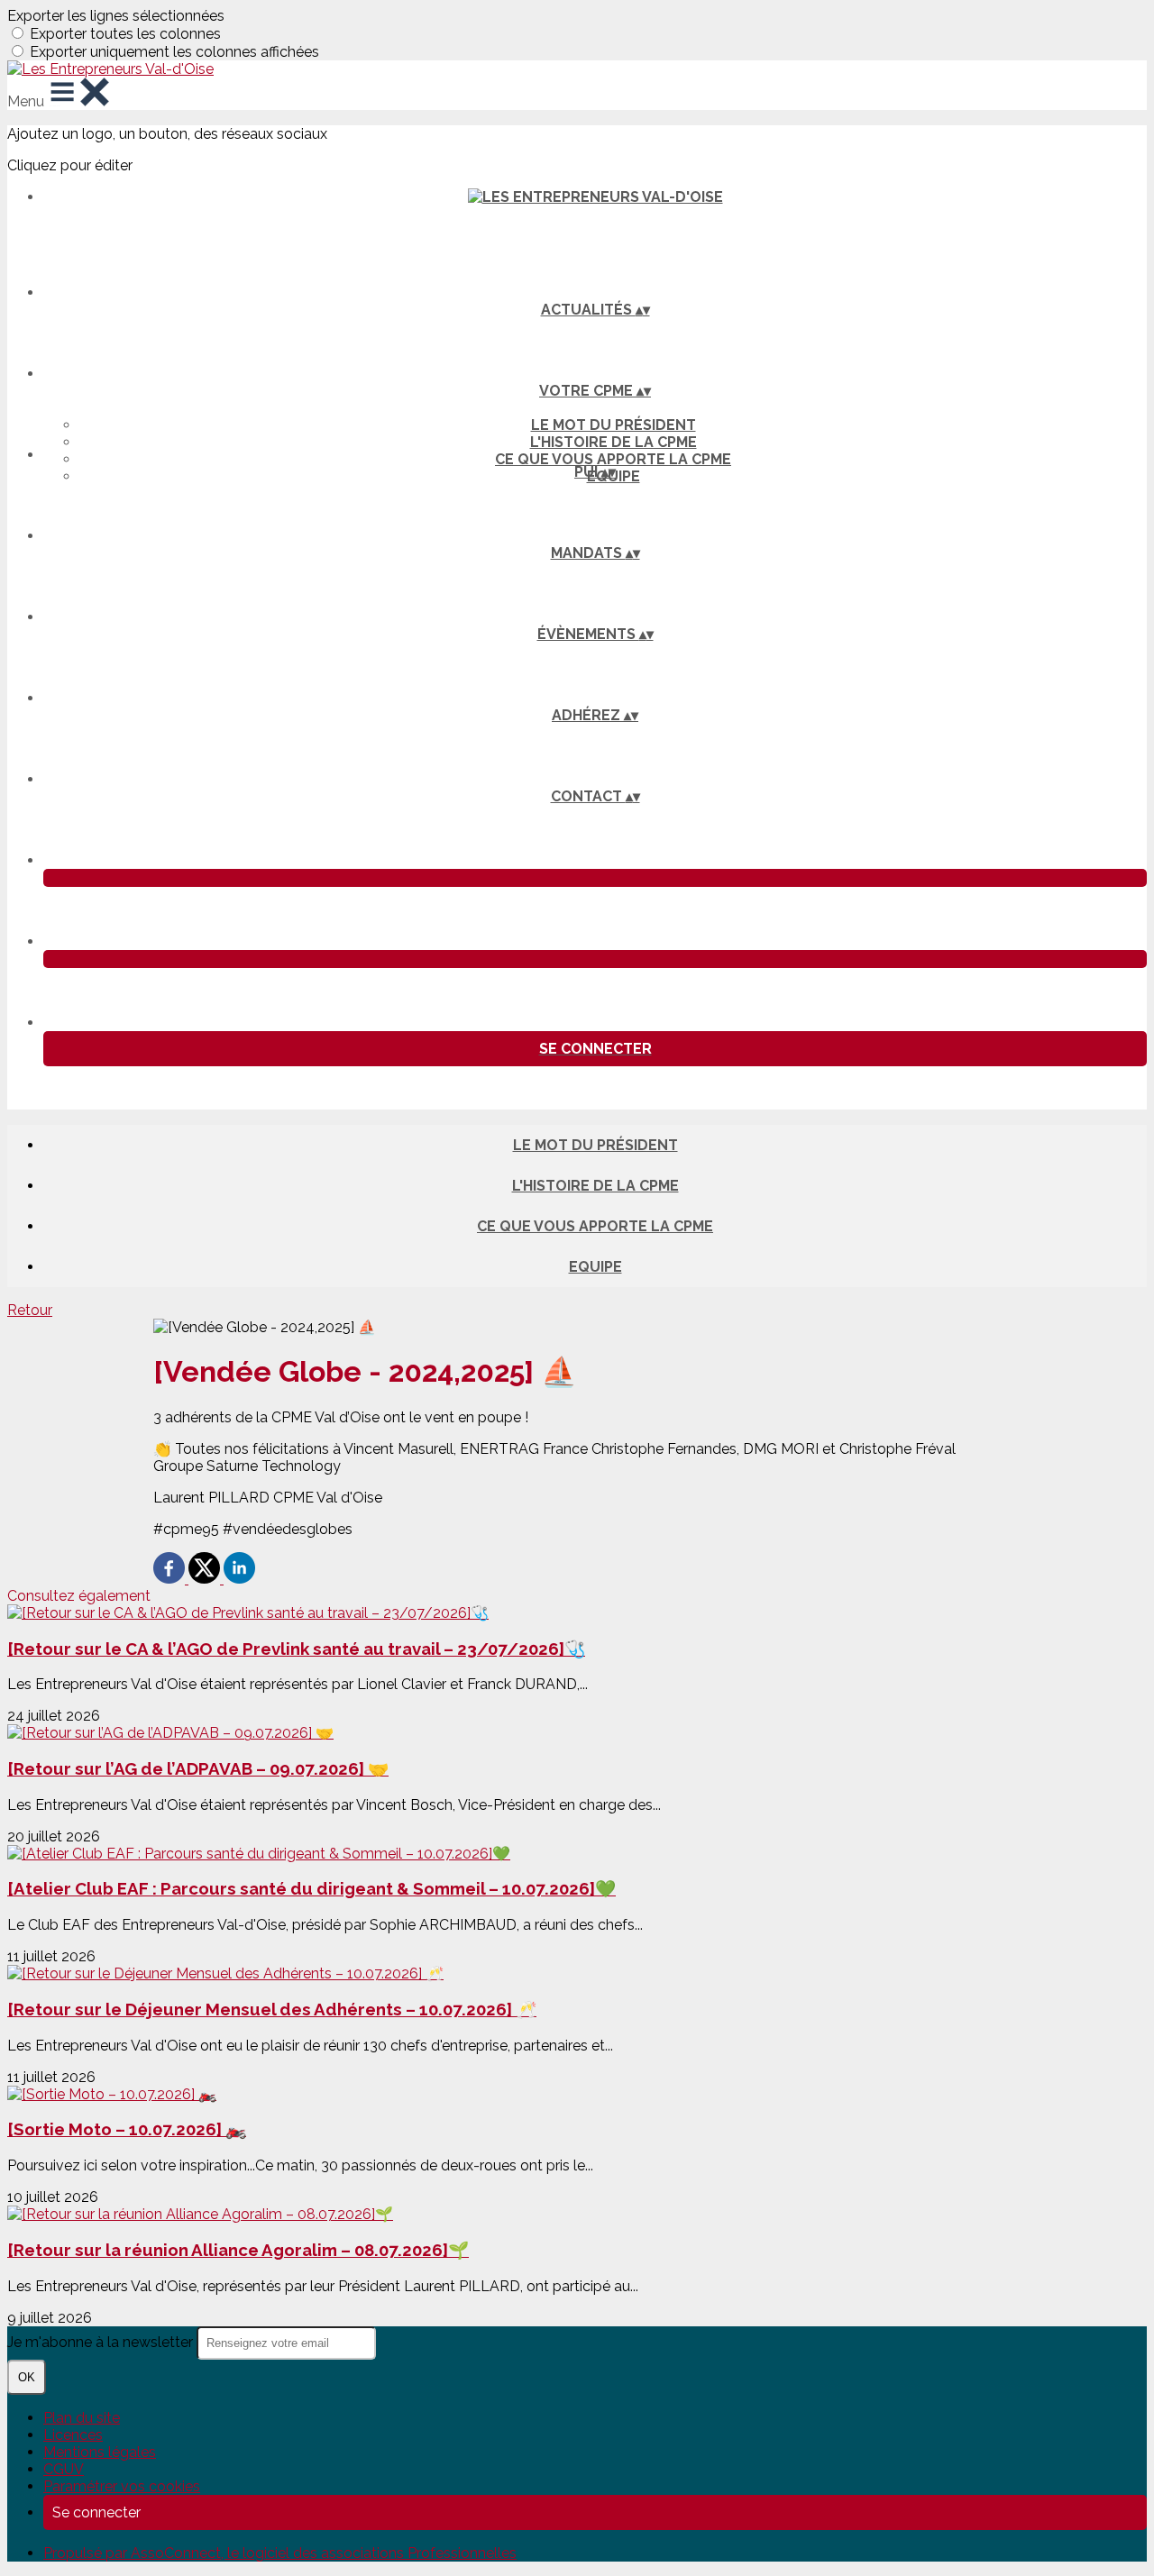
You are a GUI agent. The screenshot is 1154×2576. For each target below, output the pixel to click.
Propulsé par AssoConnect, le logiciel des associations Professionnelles (280, 2553)
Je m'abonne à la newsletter (102, 2342)
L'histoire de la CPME (614, 442)
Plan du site (82, 2418)
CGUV (64, 2469)
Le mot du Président (614, 425)
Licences (73, 2435)
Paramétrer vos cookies (122, 2486)
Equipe (595, 1267)
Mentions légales (100, 2452)
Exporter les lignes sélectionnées (116, 16)
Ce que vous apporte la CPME (613, 459)
